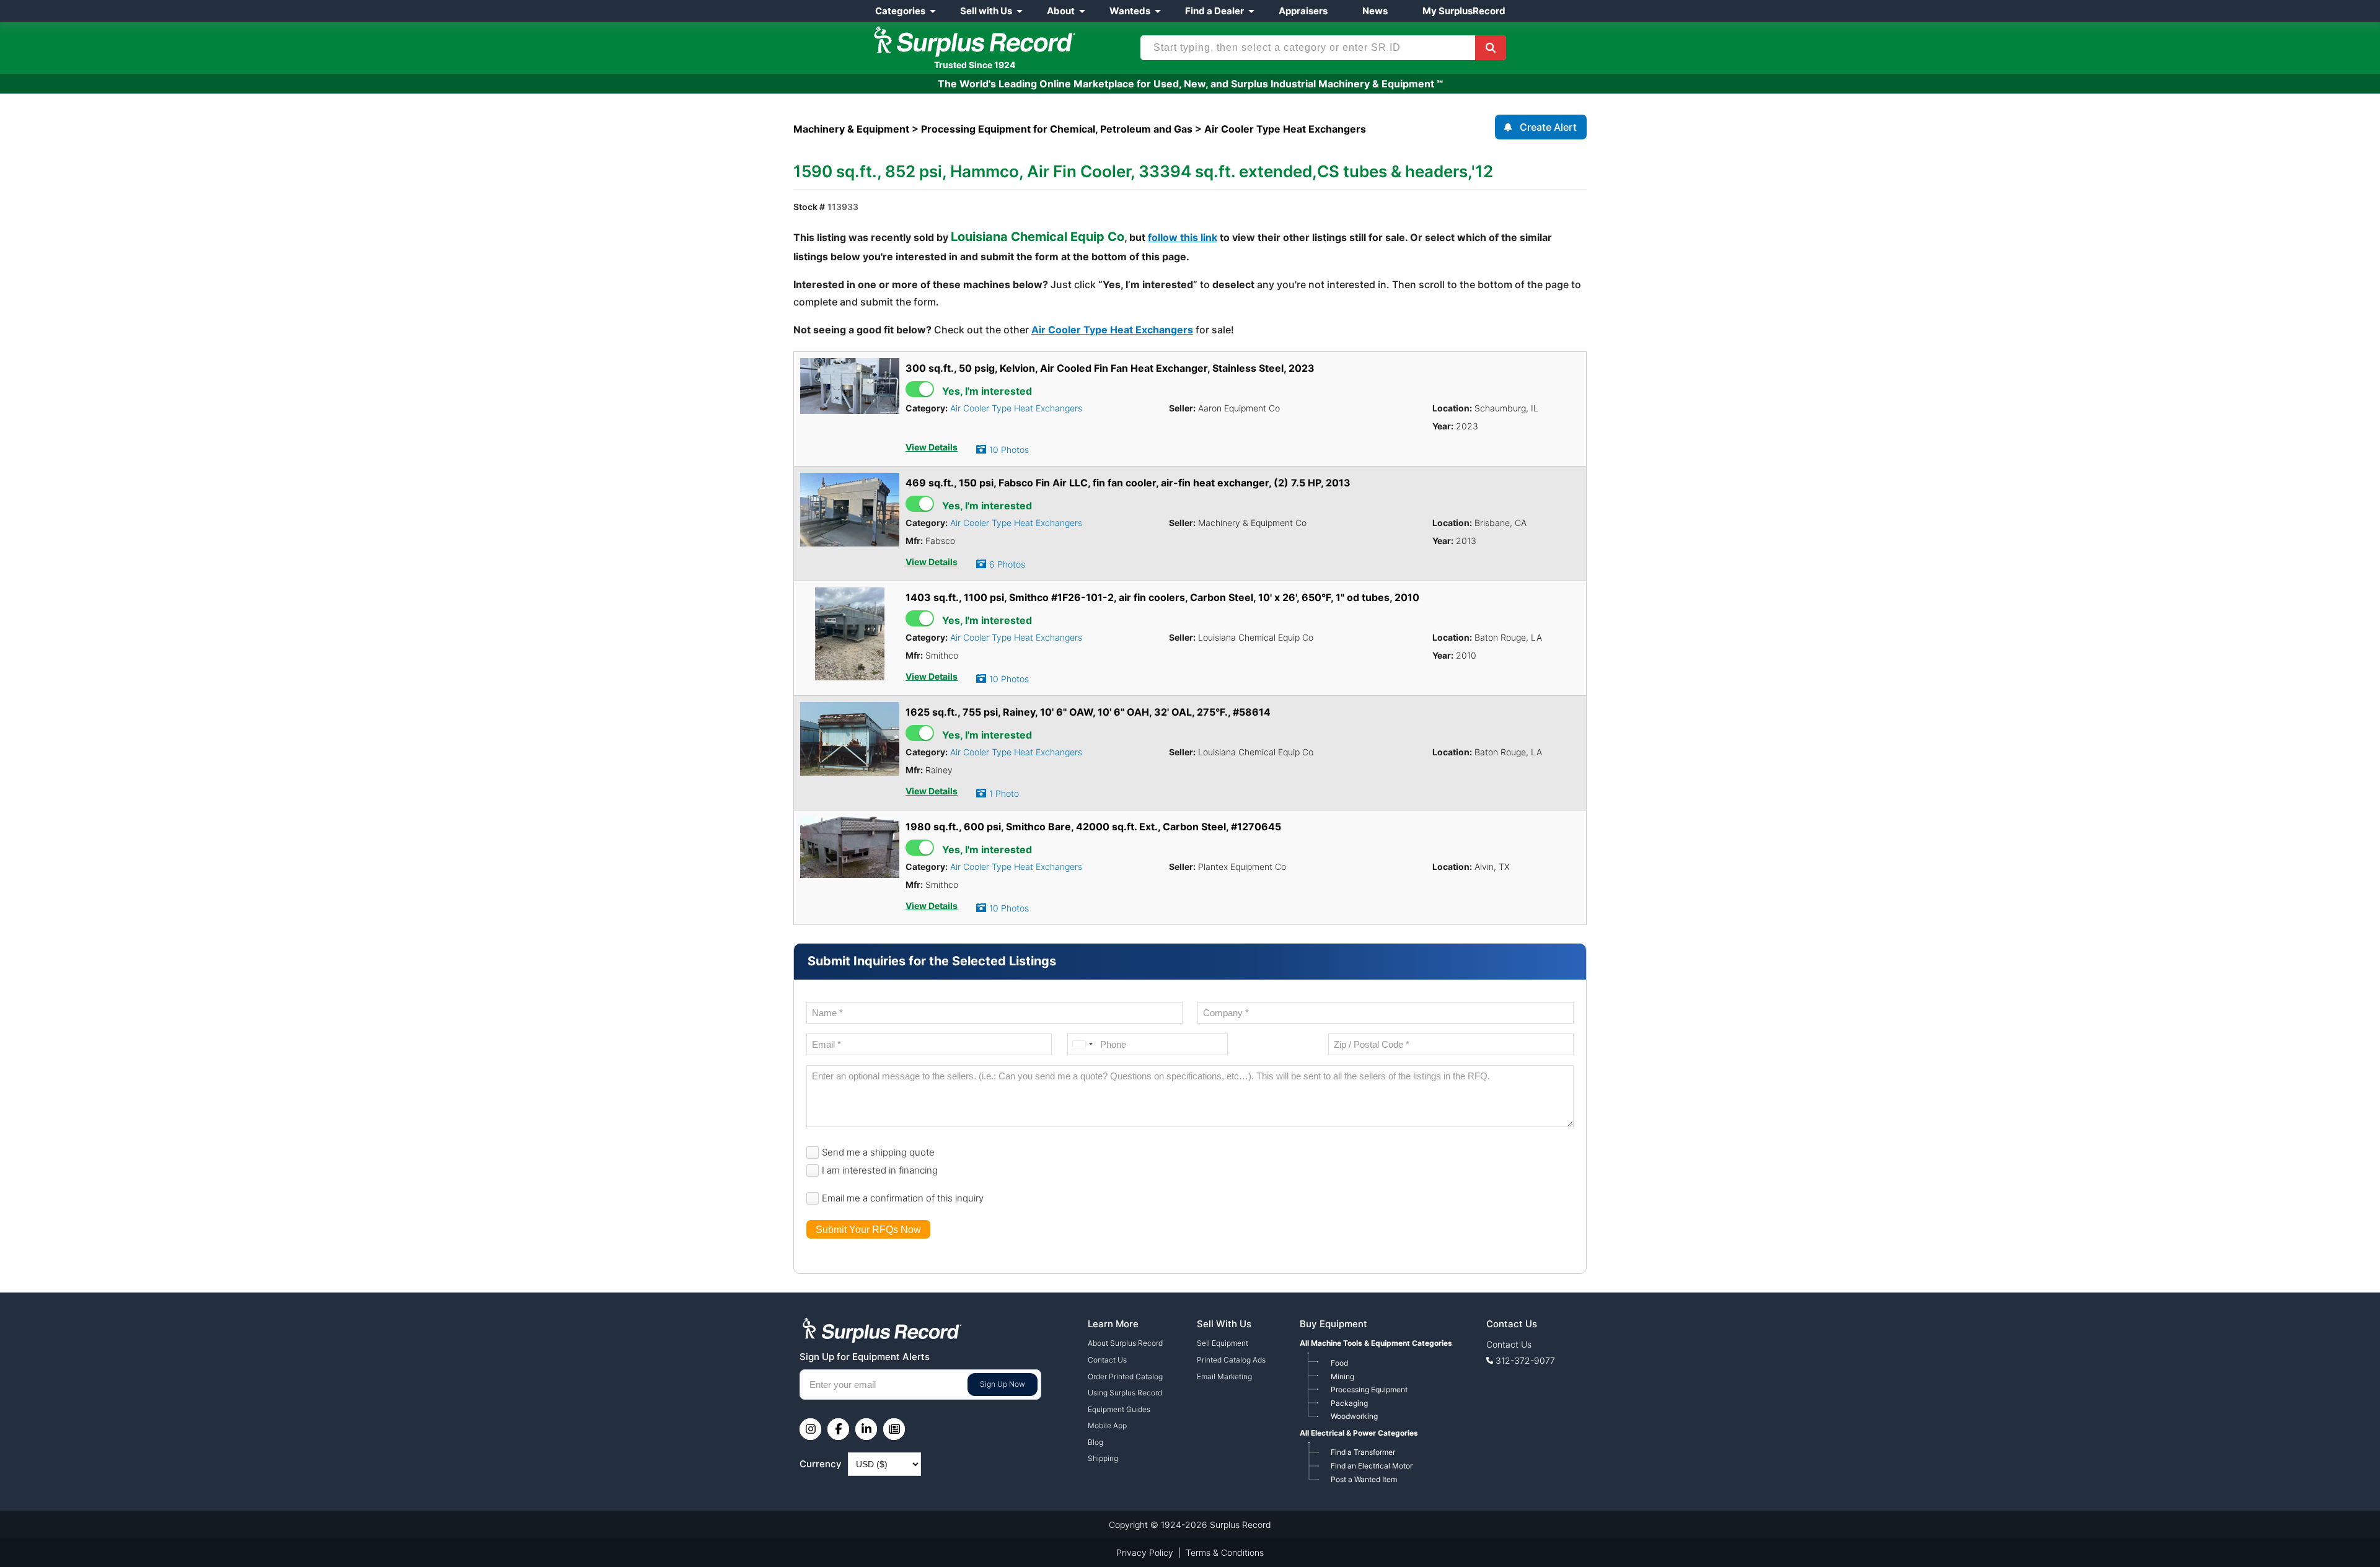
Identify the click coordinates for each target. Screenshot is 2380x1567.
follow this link (1183, 237)
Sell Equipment (1223, 1343)
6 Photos (1007, 564)
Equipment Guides (1119, 1409)
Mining (1342, 1376)
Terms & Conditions (1225, 1552)
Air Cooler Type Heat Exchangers (1112, 330)
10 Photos (1009, 450)
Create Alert (1548, 127)
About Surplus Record (1125, 1343)
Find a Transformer (1363, 1452)
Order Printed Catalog (1125, 1376)
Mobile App (1107, 1425)
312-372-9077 (1525, 1360)
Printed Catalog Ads (1231, 1360)
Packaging (1349, 1403)
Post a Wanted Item (1364, 1479)
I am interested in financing (880, 1170)
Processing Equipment (1369, 1389)
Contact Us (1107, 1360)
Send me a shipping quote (878, 1152)
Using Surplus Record (1125, 1393)
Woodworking (1354, 1416)
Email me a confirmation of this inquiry (903, 1198)
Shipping (1103, 1458)
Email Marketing (1224, 1376)
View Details (932, 447)
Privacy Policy (1145, 1552)
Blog (1095, 1442)
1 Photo (1004, 793)
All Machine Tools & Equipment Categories (1376, 1343)
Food (1339, 1363)
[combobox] (1082, 1044)
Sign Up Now (1003, 1384)
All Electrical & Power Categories (1359, 1433)
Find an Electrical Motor (1372, 1466)
